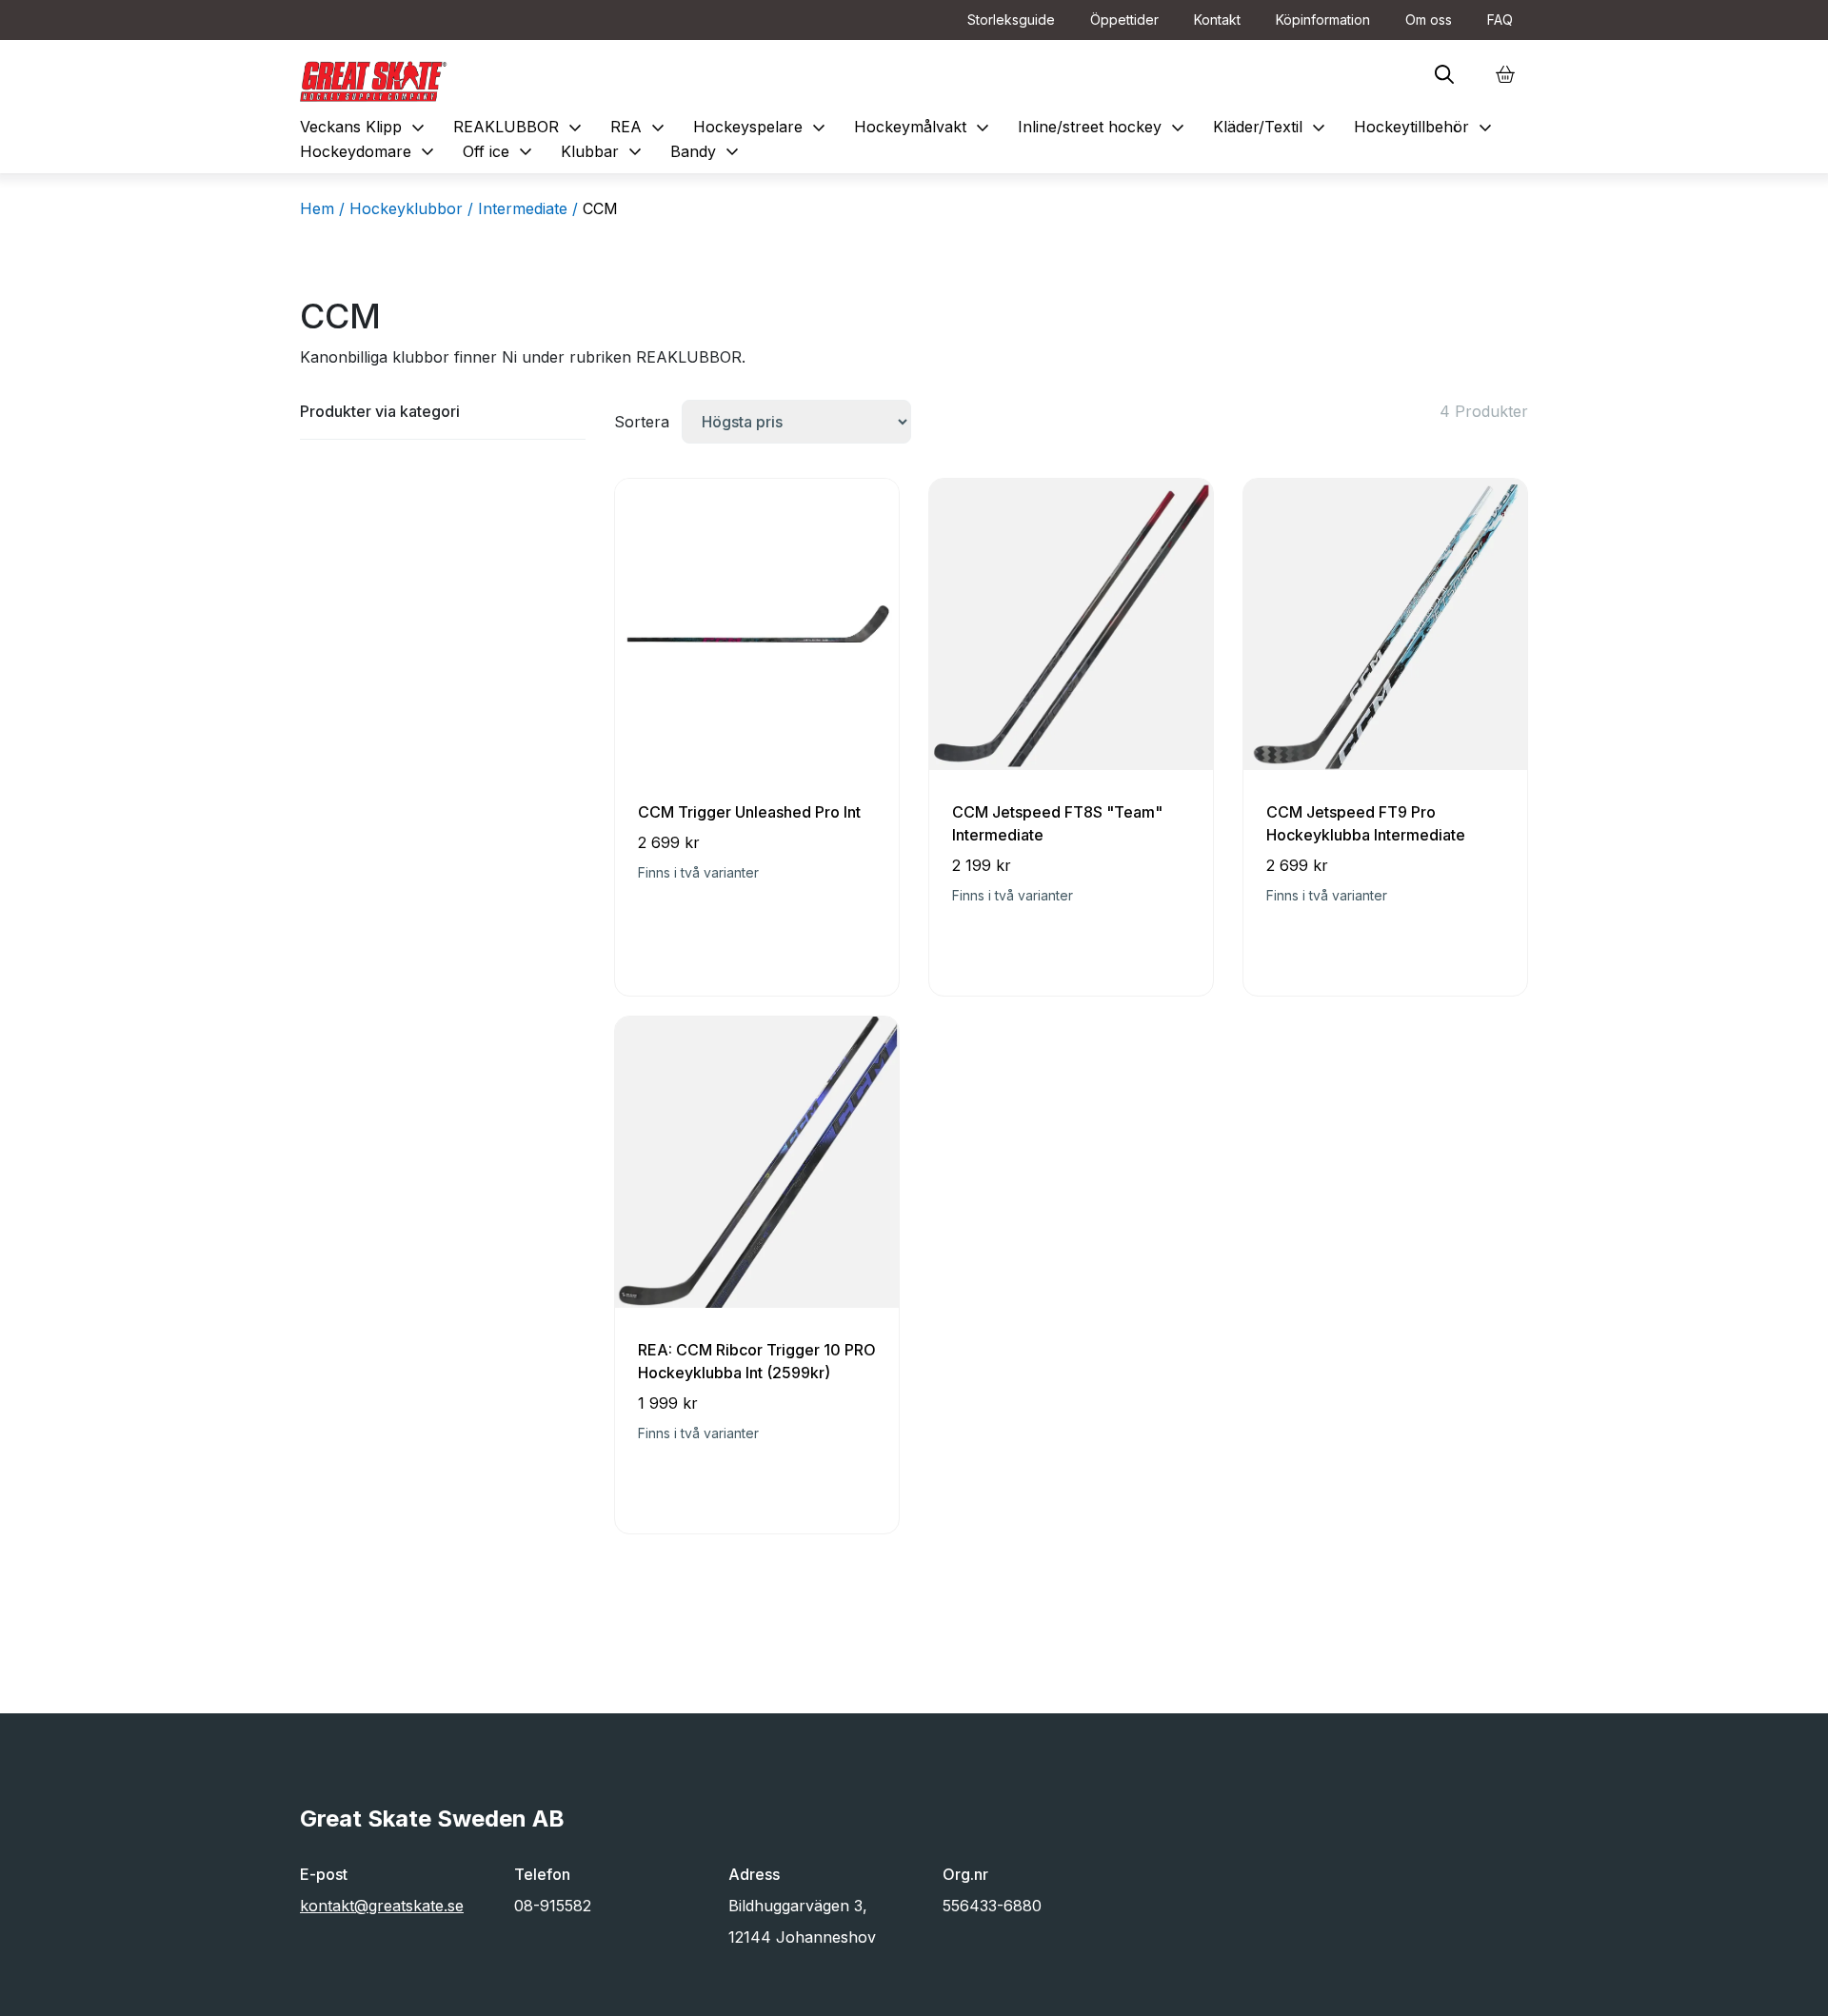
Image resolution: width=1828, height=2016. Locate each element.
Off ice (500, 151)
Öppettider (1124, 20)
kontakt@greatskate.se (382, 1906)
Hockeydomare (369, 151)
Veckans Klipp (365, 127)
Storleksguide (1011, 20)
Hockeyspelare (762, 127)
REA (640, 127)
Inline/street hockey (1103, 127)
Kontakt (1217, 20)
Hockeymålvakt (924, 127)
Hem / (322, 208)
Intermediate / (528, 208)
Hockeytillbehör (1425, 127)
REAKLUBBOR (520, 127)
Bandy (707, 151)
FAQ (1500, 20)
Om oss (1429, 20)
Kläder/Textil (1272, 127)
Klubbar (604, 151)
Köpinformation (1323, 20)
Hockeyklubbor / (411, 208)
